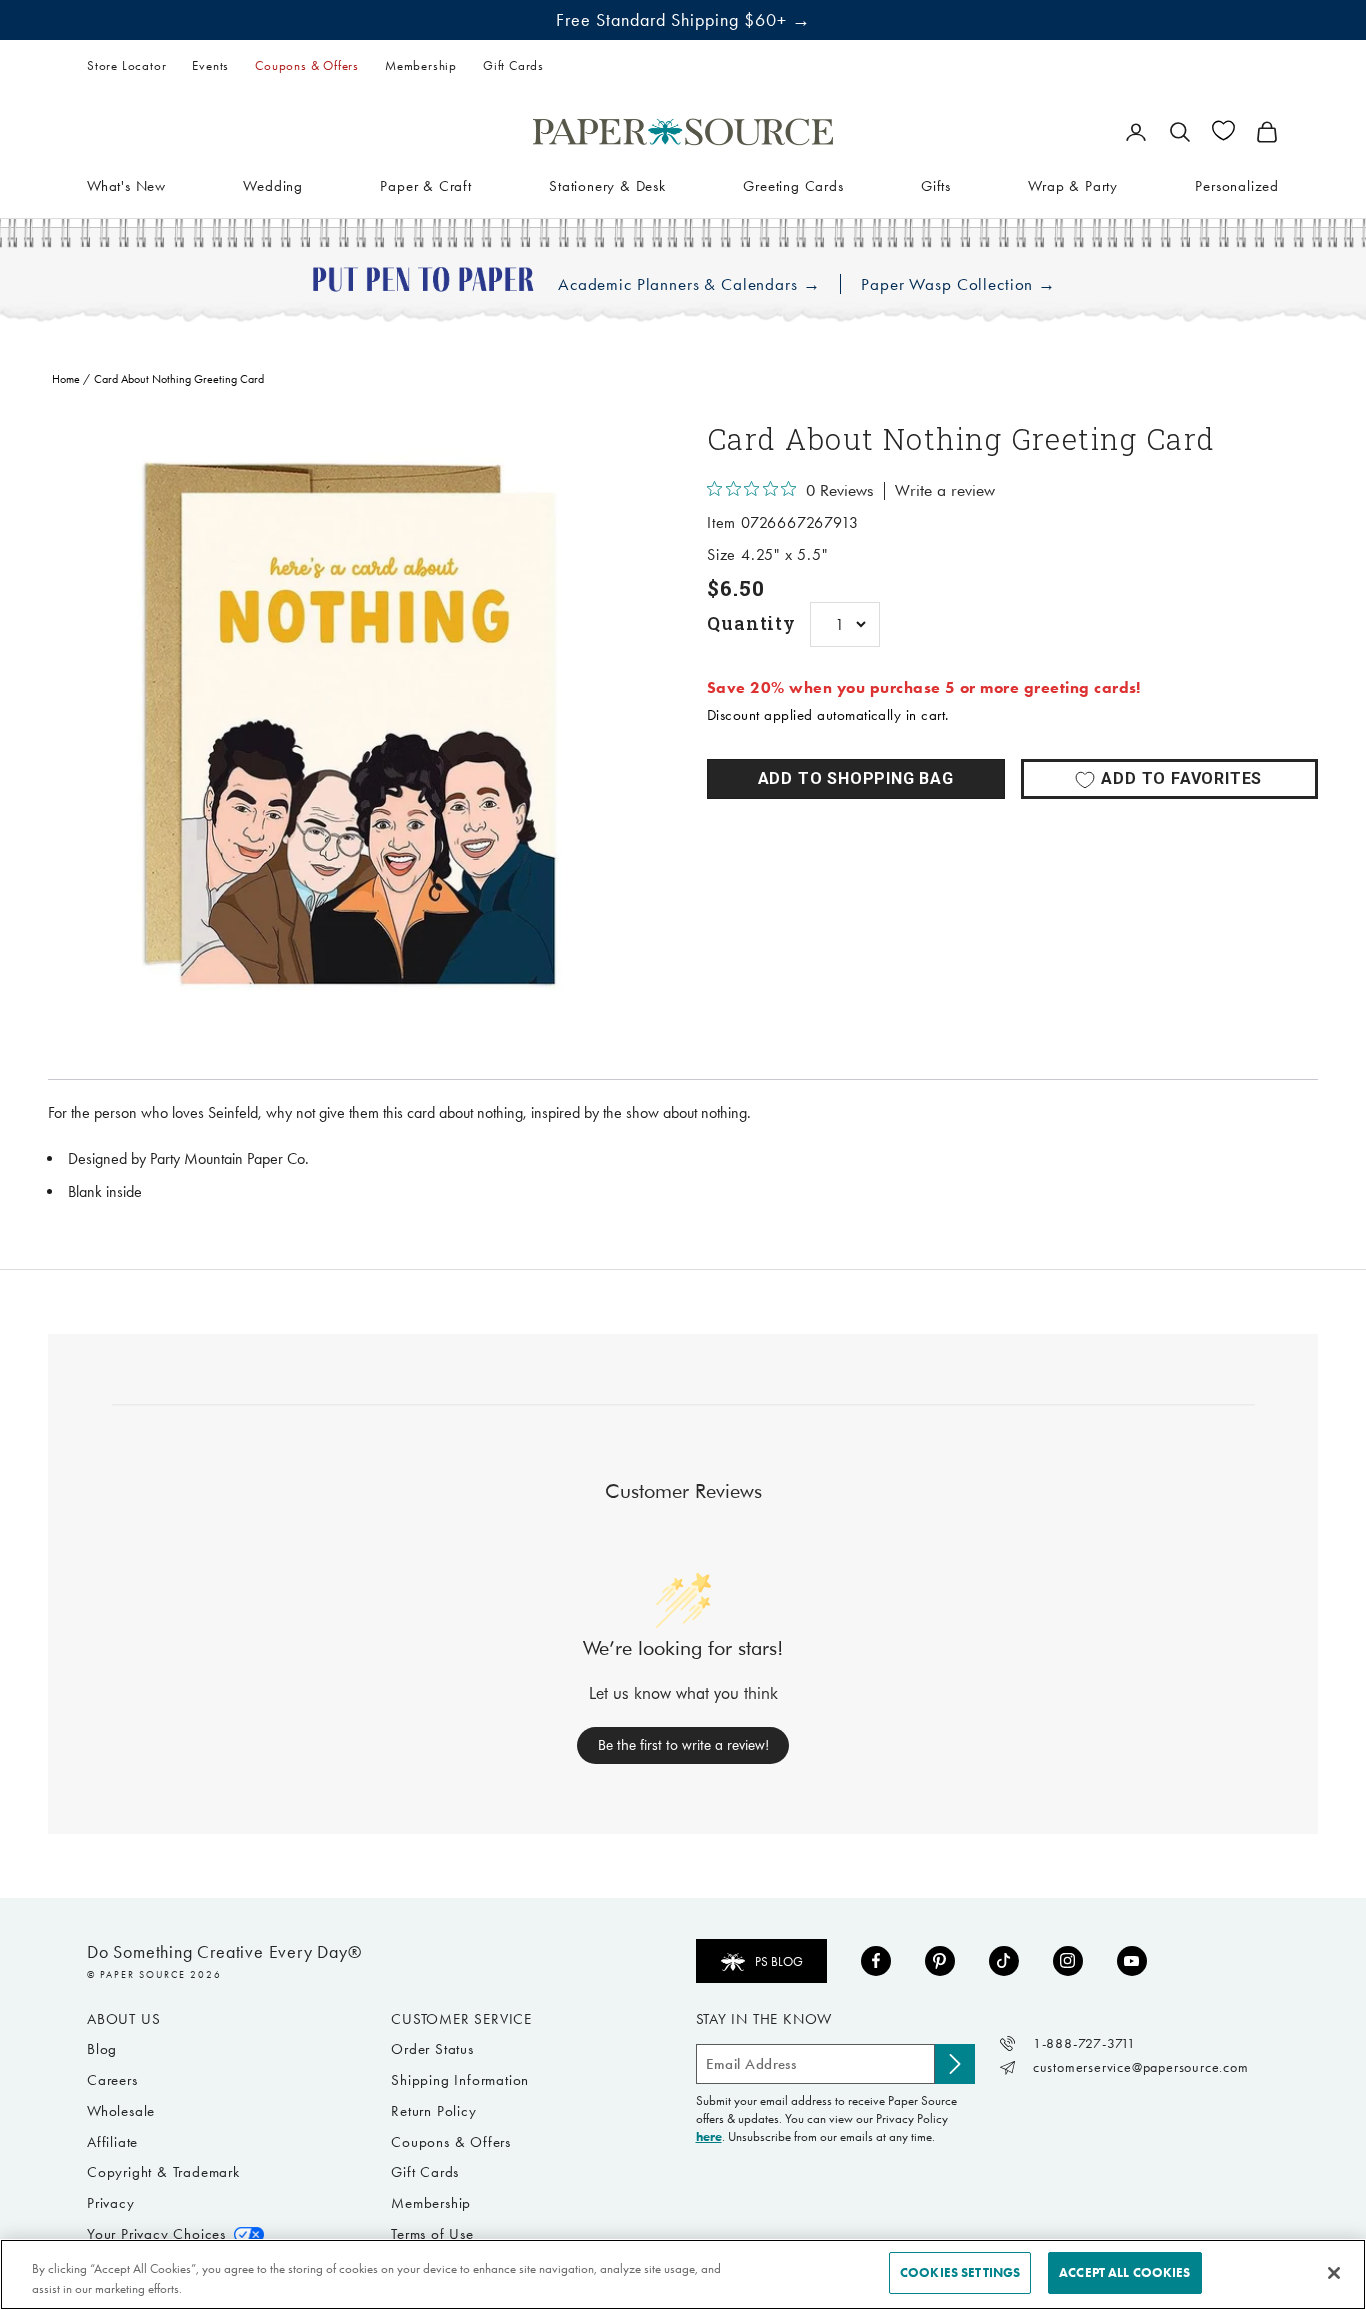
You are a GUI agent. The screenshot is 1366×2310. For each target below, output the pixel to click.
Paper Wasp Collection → (958, 284)
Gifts (936, 185)
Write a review (945, 491)
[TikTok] (1004, 1961)
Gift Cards (513, 65)
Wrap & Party (1073, 185)
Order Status (432, 2049)
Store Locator (126, 65)
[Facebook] (876, 1961)
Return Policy (433, 2111)
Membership (421, 65)
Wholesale (121, 2111)
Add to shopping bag (856, 778)
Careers (112, 2080)
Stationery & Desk (607, 185)
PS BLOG (779, 1961)
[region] (353, 725)
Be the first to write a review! (683, 1745)
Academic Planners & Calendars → (689, 284)
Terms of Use (432, 2234)
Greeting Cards (793, 185)
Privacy (111, 2203)
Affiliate (112, 2142)
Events (210, 65)
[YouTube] (1132, 1961)
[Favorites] (1223, 130)
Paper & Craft (425, 185)
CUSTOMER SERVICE (461, 2019)
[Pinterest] (940, 1961)
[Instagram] (1068, 1961)
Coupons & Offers (307, 65)
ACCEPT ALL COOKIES (1124, 2272)
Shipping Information (460, 2080)
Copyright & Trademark (163, 2172)
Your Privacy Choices (156, 2234)
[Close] (1334, 2273)
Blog (102, 2049)
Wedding (273, 185)
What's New (126, 185)
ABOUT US (123, 2019)
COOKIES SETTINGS (960, 2272)
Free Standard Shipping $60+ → (683, 20)
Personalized (1237, 185)
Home (66, 379)
